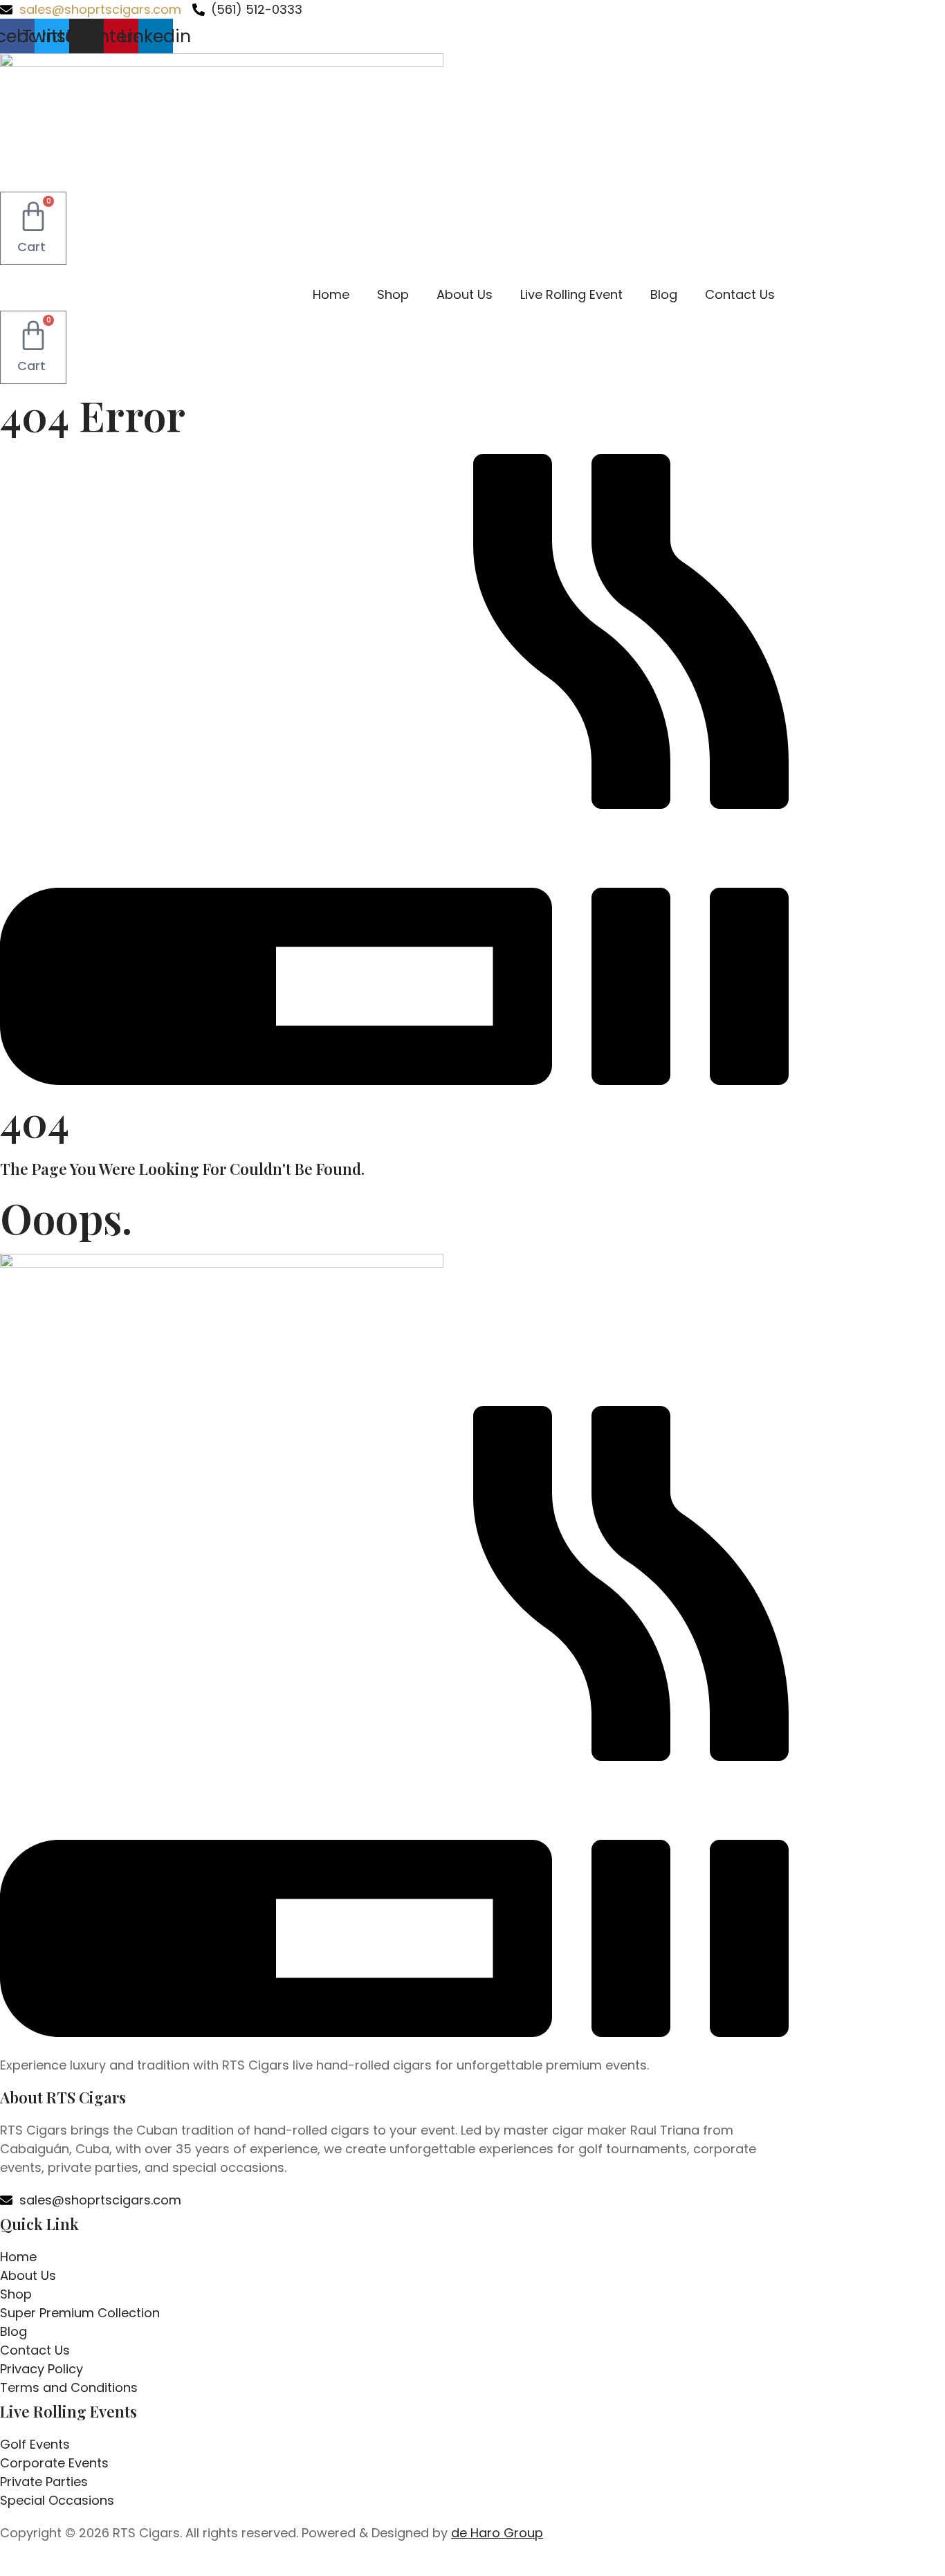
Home (331, 294)
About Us (465, 294)
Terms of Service (539, 2568)
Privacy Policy (448, 2568)
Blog (664, 294)
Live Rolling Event (571, 294)
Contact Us (740, 294)
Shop (393, 294)
